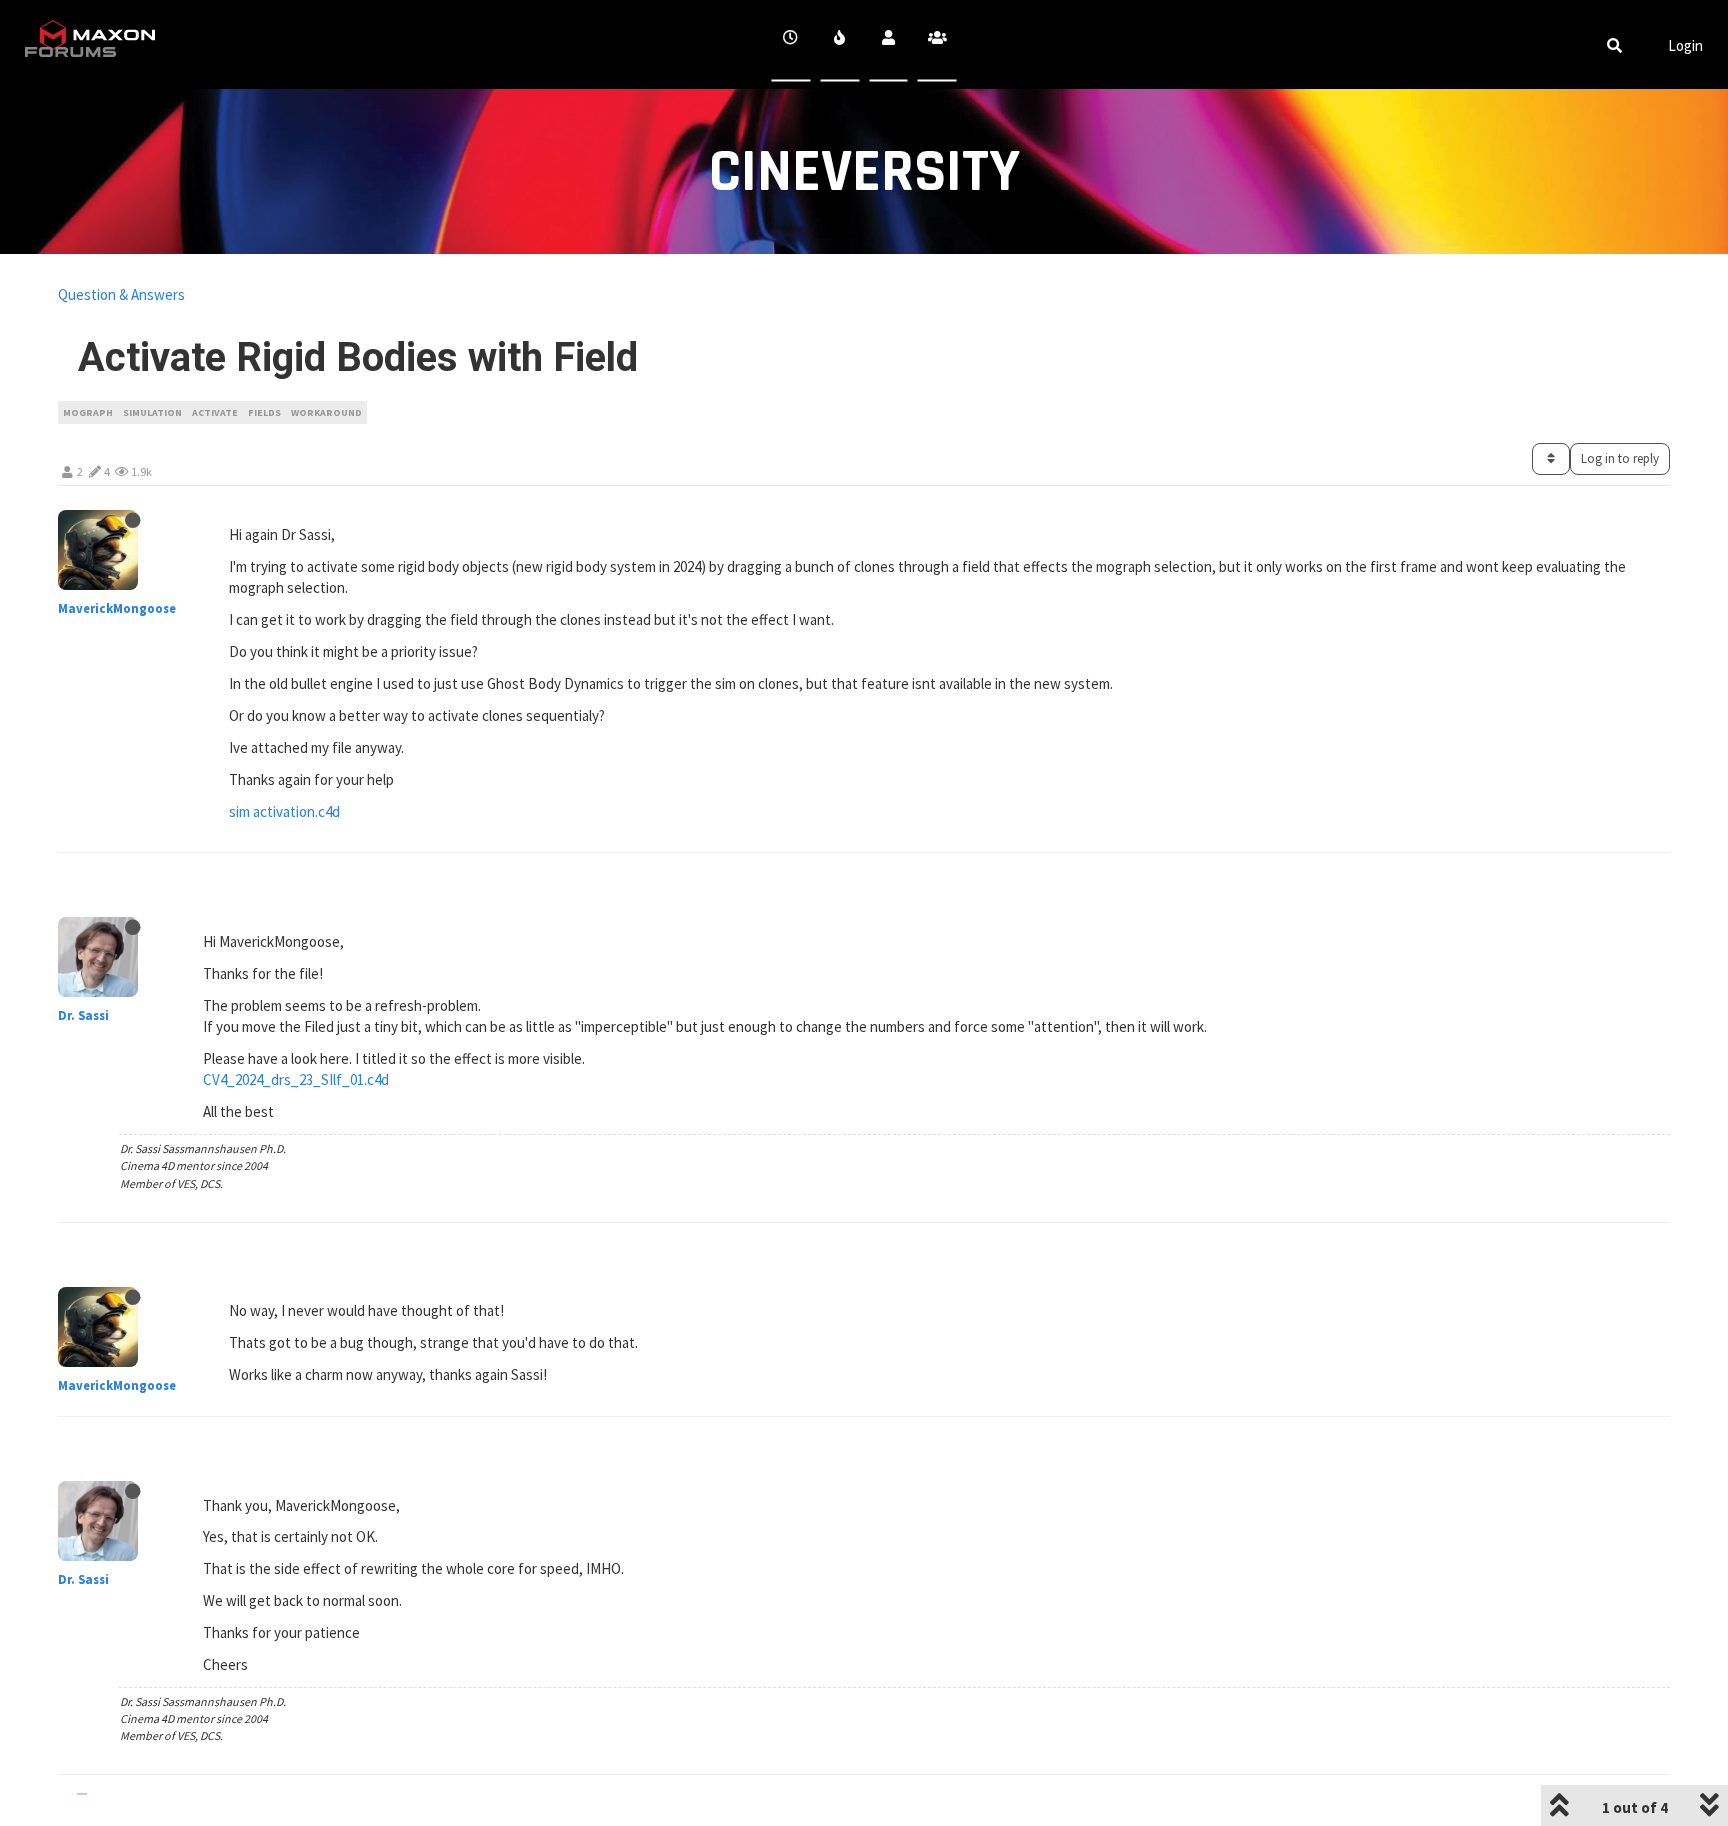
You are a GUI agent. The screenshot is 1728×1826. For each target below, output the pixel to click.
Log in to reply (1620, 458)
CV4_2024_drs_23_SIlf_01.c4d (296, 1079)
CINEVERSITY (864, 172)
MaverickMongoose (117, 608)
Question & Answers (121, 294)
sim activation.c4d (284, 811)
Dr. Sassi (83, 1015)
